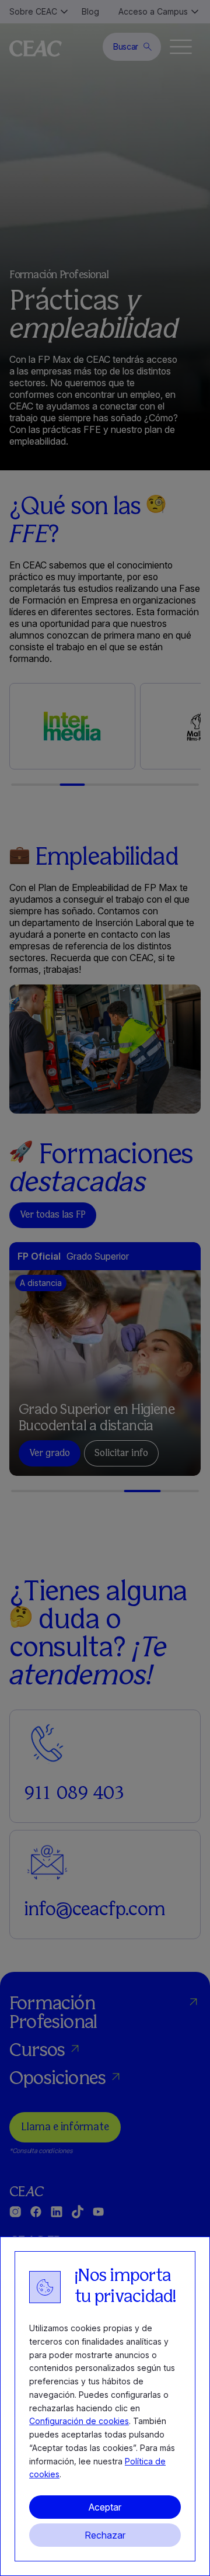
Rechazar (105, 2535)
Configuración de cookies (79, 2421)
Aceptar (105, 2507)
